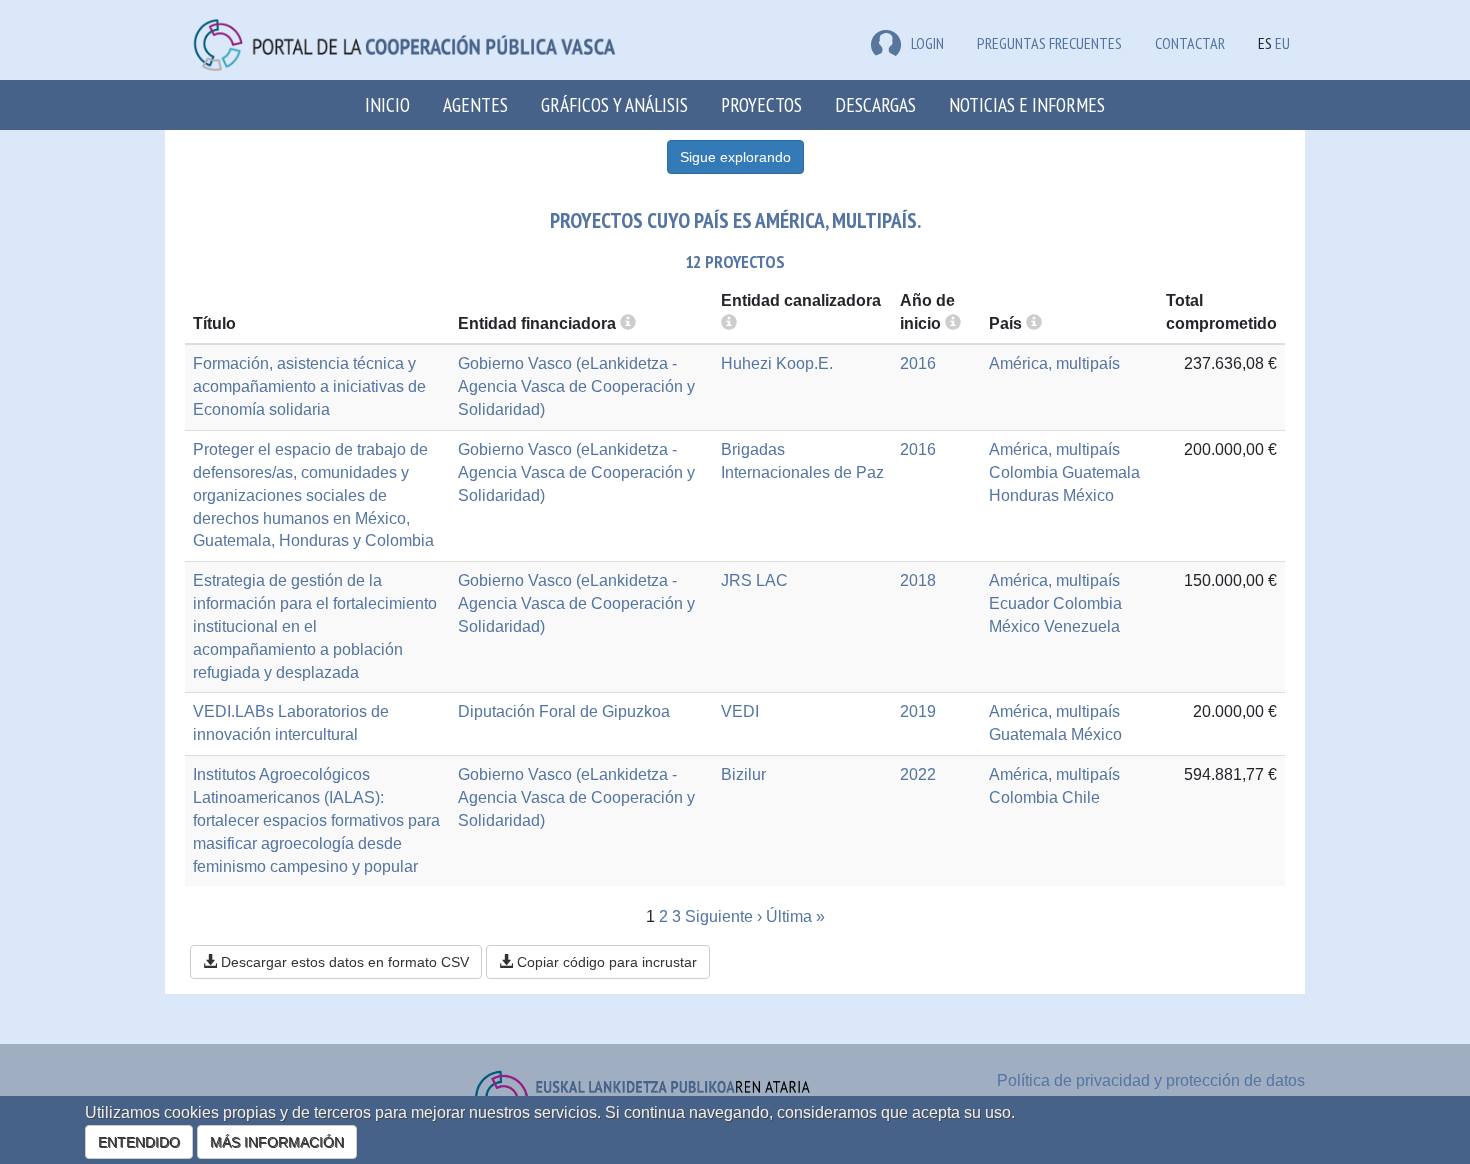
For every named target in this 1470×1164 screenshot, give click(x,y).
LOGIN (927, 43)
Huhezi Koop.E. (777, 363)
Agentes (475, 104)
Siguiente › (723, 916)
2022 (918, 774)
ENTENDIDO (139, 1142)
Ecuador (1019, 603)
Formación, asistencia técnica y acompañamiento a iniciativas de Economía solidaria (309, 386)
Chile (1081, 797)
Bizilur (743, 774)
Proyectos (761, 104)
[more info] (953, 323)
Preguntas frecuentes (1049, 43)
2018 (918, 580)
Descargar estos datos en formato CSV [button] (343, 962)
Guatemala (1101, 472)
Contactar (1190, 43)
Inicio (387, 104)
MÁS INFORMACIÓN (277, 1142)
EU (1282, 43)
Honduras (1024, 495)
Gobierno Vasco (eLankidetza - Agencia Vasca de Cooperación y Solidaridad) (576, 386)
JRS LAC (754, 580)
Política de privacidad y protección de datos (1151, 1080)
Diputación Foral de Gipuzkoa (564, 711)
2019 (918, 711)
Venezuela (1082, 626)
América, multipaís (1054, 363)
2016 (918, 363)
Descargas (875, 104)
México (1088, 495)
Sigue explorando (735, 157)
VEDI (740, 711)
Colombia (1023, 472)
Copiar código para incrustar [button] (605, 962)
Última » (795, 916)
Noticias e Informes (1027, 104)
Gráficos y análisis (614, 104)
